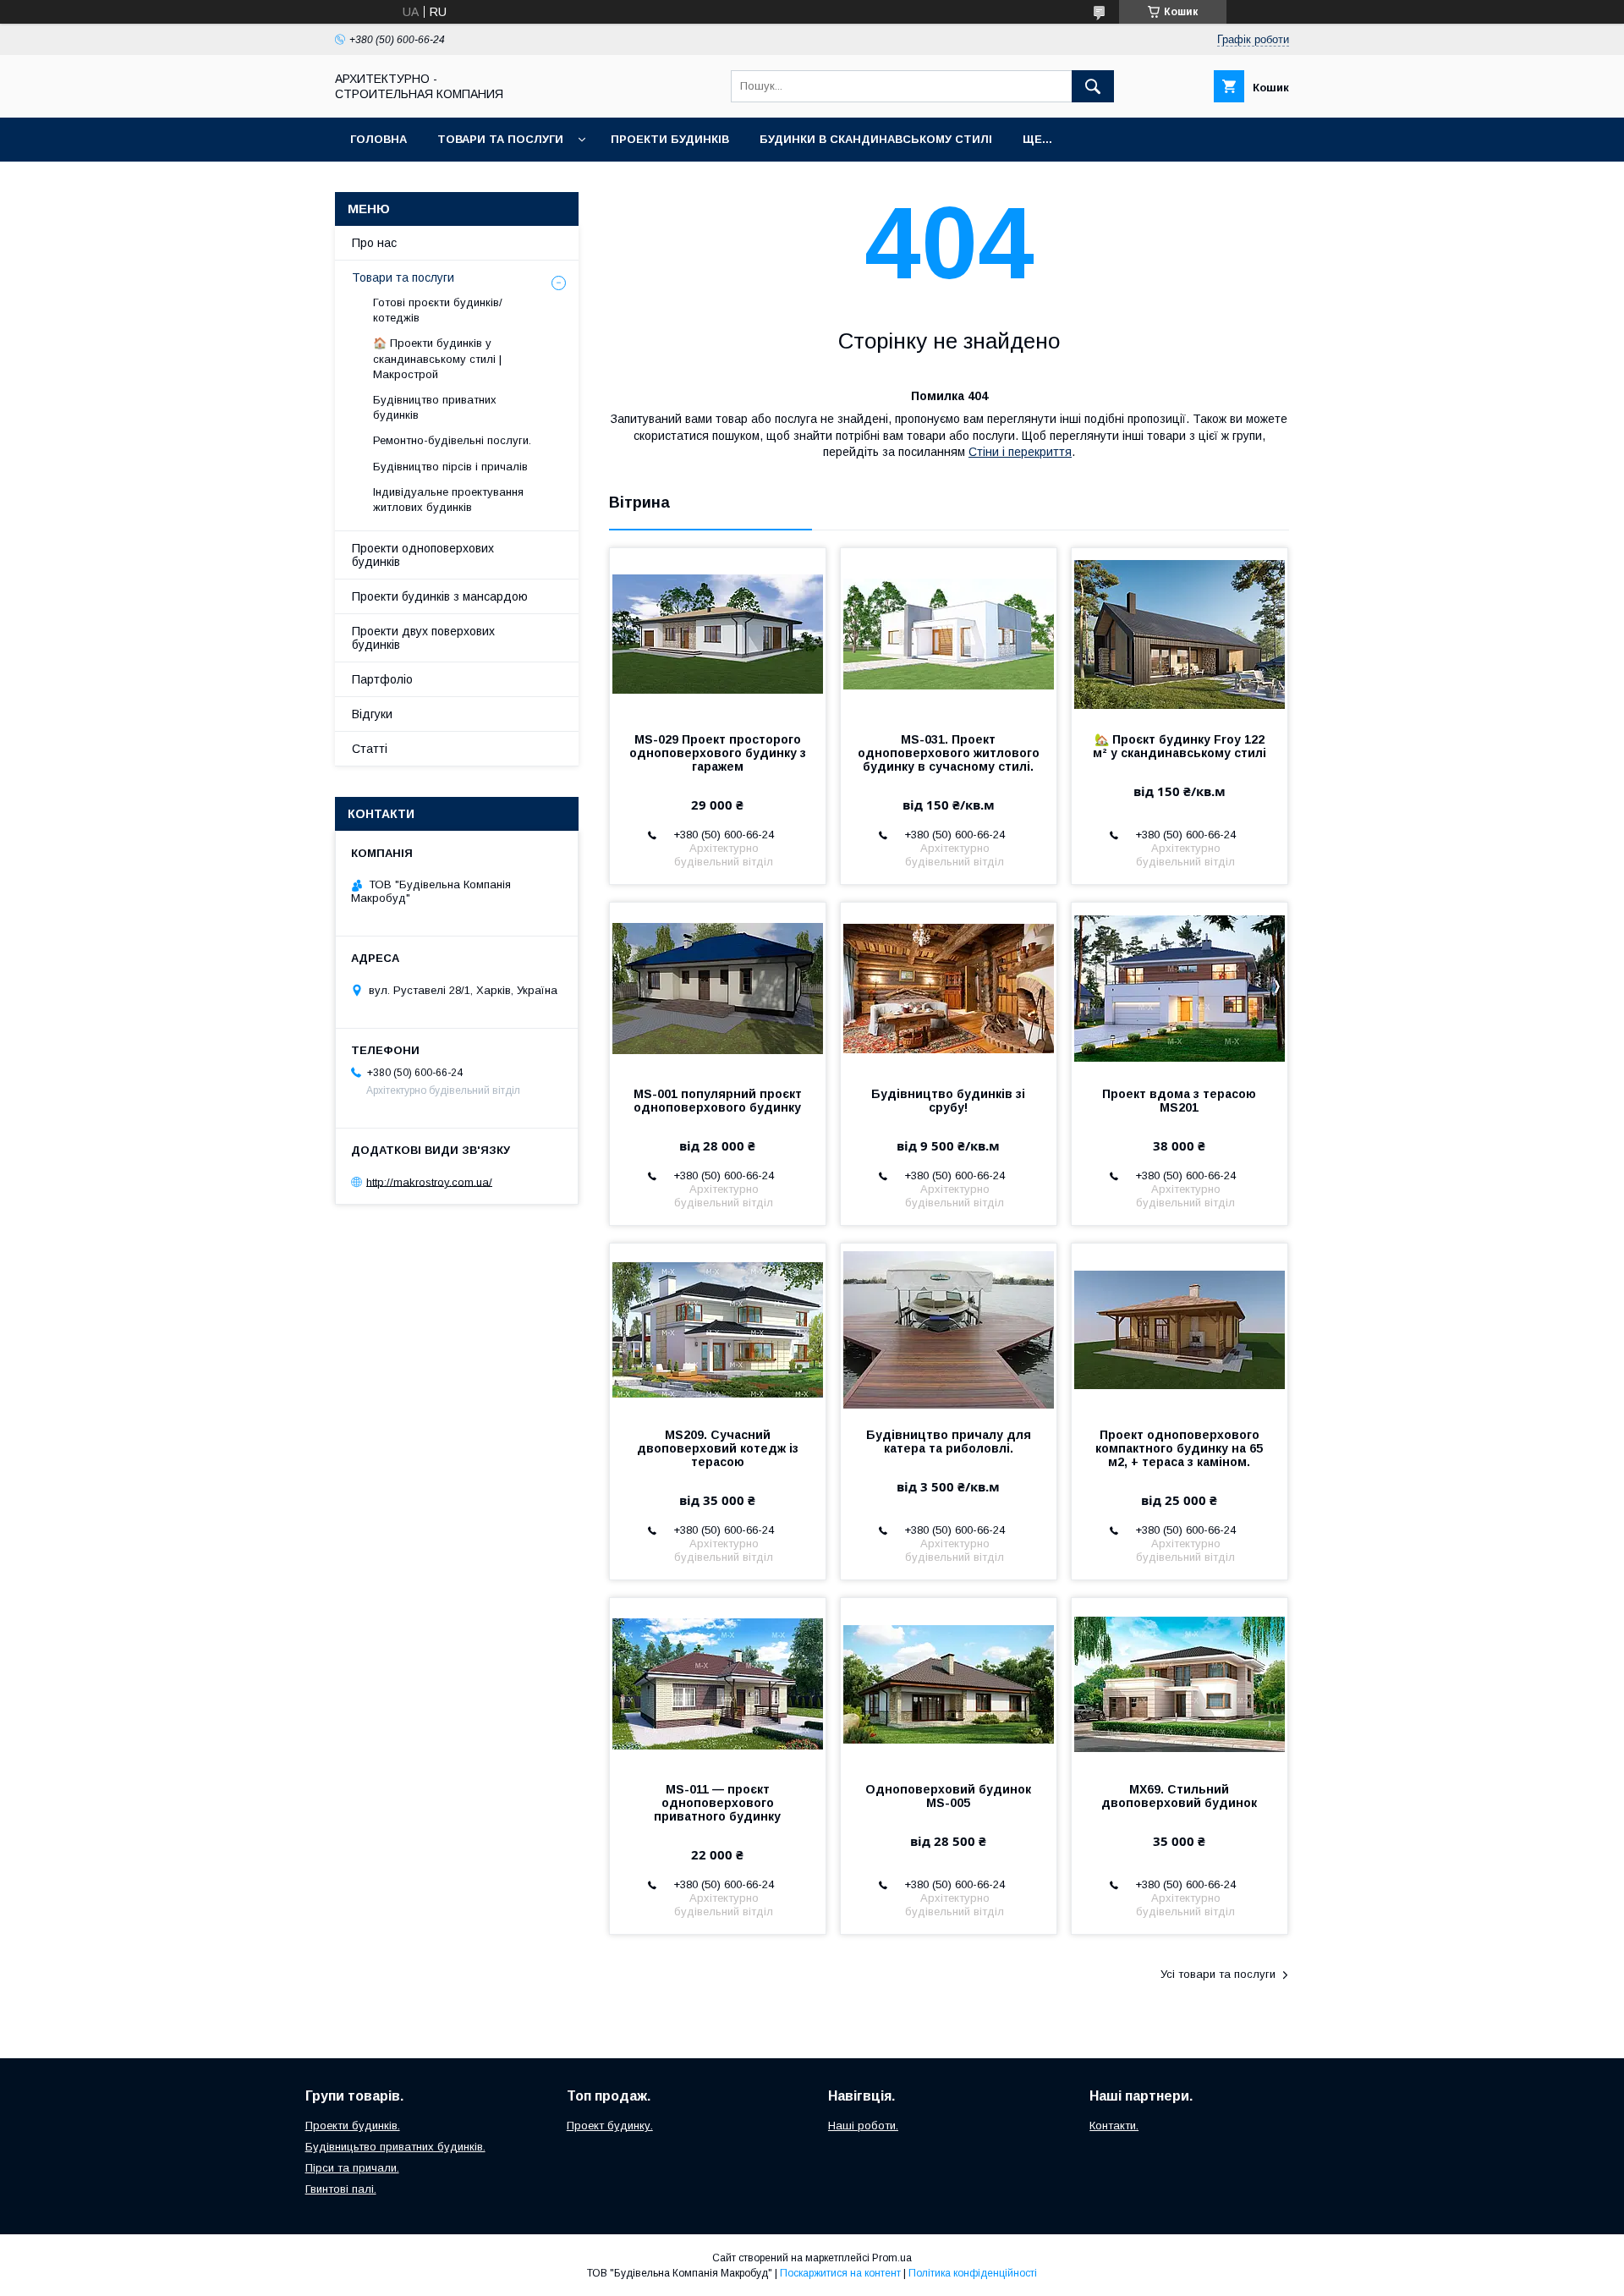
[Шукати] (1093, 86)
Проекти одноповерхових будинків (423, 555)
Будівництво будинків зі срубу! (948, 1101)
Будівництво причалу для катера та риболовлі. (949, 1442)
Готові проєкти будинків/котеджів (438, 310)
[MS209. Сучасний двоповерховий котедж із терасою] (718, 1328)
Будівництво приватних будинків (435, 407)
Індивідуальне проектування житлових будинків (448, 500)
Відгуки (372, 714)
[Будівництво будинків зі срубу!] (949, 987)
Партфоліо (382, 679)
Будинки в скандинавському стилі (876, 139)
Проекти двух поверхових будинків (423, 638)
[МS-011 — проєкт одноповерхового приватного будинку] (718, 1683)
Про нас (374, 243)
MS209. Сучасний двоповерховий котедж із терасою (718, 1448)
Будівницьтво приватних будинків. (395, 2147)
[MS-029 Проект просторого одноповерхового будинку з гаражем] (718, 633)
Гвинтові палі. (341, 2189)
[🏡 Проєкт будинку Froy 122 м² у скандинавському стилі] (1180, 633)
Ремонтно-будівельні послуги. (452, 440)
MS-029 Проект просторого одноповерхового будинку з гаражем (718, 753)
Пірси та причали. (352, 2168)
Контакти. (1114, 2126)
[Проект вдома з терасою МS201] (1180, 987)
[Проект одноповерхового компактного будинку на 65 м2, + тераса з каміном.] (1180, 1328)
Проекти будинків (670, 139)
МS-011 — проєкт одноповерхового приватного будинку (717, 1803)
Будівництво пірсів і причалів (450, 467)
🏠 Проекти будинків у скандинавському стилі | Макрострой (437, 358)
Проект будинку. (610, 2126)
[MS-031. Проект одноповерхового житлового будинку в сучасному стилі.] (949, 633)
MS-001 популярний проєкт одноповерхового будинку (718, 1101)
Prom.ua (892, 2258)
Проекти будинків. (353, 2126)
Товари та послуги (500, 139)
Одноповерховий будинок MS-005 (948, 1796)
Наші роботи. (863, 2126)
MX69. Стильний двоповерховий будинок (1179, 1796)
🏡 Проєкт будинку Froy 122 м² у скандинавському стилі (1180, 746)
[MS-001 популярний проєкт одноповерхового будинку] (718, 987)
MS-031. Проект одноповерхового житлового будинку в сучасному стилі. (949, 753)
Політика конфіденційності (973, 2273)
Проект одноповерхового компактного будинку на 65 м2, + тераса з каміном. (1179, 1448)
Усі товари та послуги (1218, 1974)
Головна (379, 139)
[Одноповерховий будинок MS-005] (949, 1683)
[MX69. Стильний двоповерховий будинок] (1180, 1683)
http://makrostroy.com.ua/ (429, 1181)
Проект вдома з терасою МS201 (1179, 1101)
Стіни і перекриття (1020, 452)
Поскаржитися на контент (840, 2273)
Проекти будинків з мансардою (440, 596)
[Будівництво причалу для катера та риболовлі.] (949, 1328)
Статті (370, 749)
